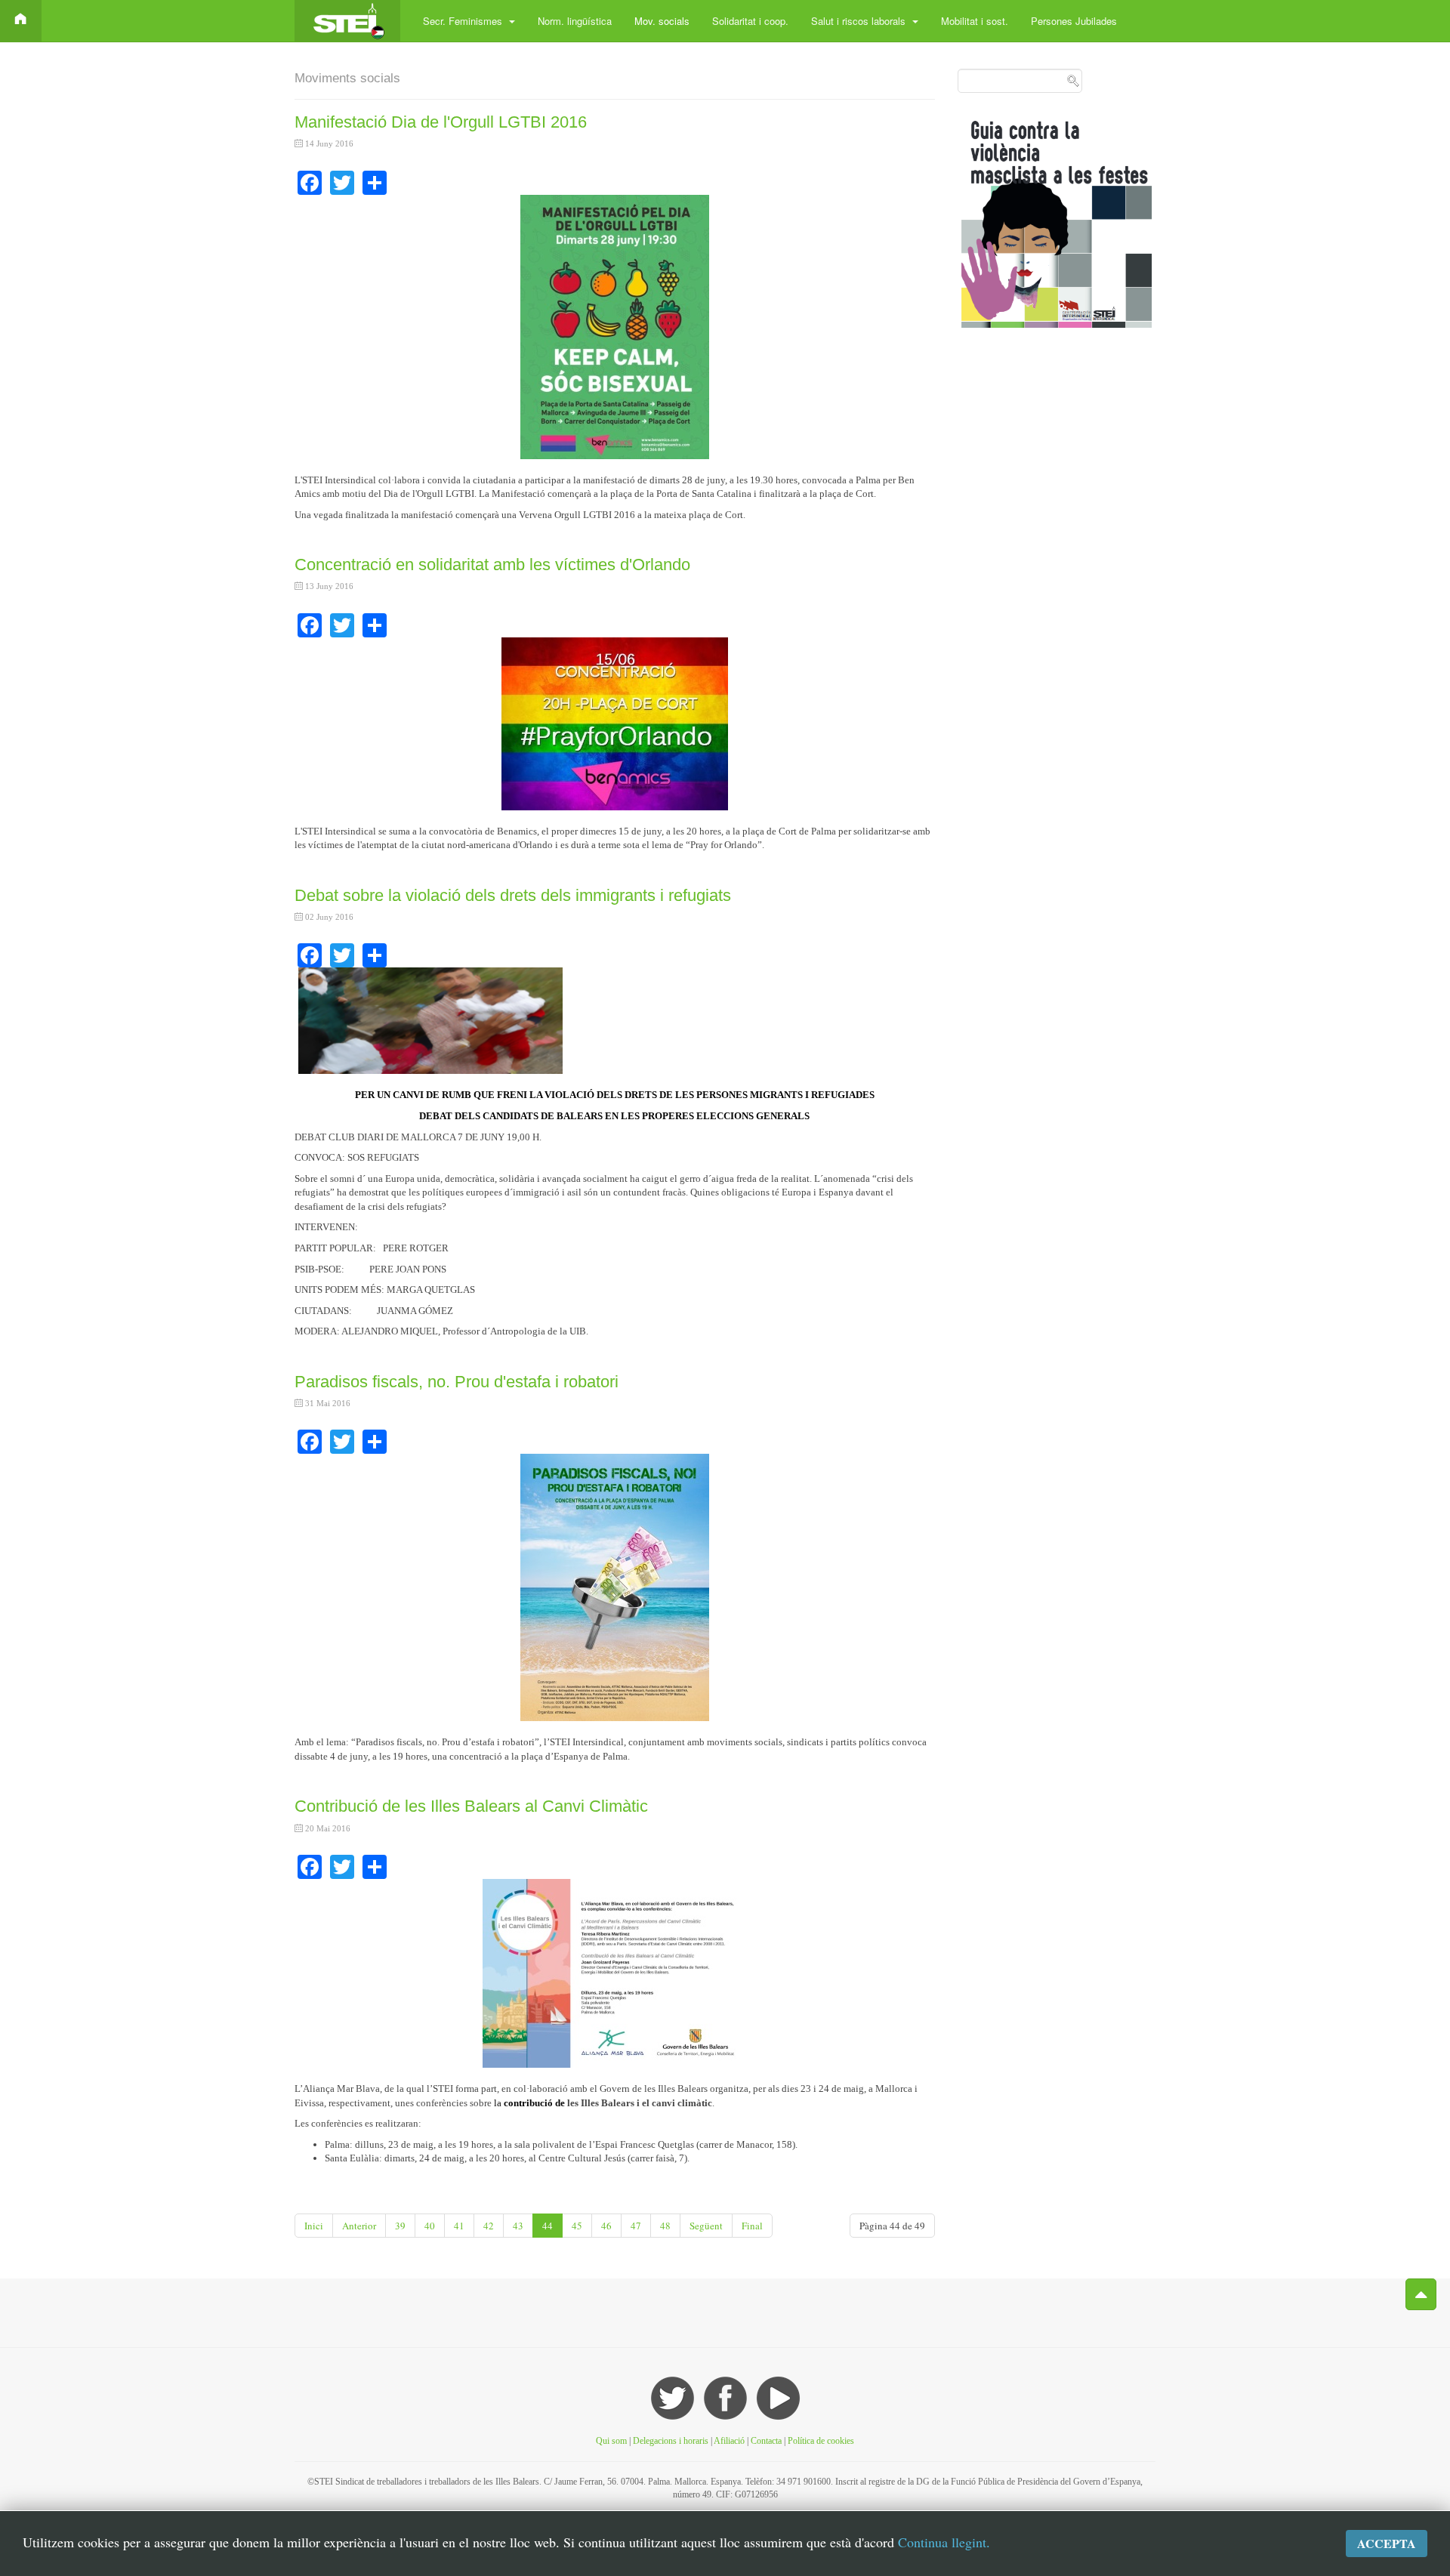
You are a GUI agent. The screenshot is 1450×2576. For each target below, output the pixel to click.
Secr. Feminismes (464, 21)
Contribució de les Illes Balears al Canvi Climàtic (471, 1806)
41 (459, 2226)
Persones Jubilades (1074, 21)
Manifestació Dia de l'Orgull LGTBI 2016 (441, 122)
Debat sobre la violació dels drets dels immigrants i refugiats (513, 895)
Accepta (1387, 2543)
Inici (314, 2226)
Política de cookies (821, 2441)
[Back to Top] (1421, 2294)
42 (489, 2226)
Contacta (767, 2441)
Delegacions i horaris (671, 2441)
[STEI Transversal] (347, 21)
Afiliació (729, 2441)
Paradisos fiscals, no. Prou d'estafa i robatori (457, 1382)
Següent (706, 2226)
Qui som (611, 2441)
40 (430, 2226)
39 (400, 2226)
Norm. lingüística (575, 21)
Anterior (359, 2226)
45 (577, 2226)
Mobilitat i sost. (975, 21)
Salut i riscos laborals (860, 21)
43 (518, 2226)
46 (606, 2226)
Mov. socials (662, 21)
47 (636, 2226)
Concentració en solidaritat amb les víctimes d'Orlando (492, 565)
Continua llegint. (944, 2542)
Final (752, 2226)
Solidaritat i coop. (750, 21)
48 (665, 2226)
